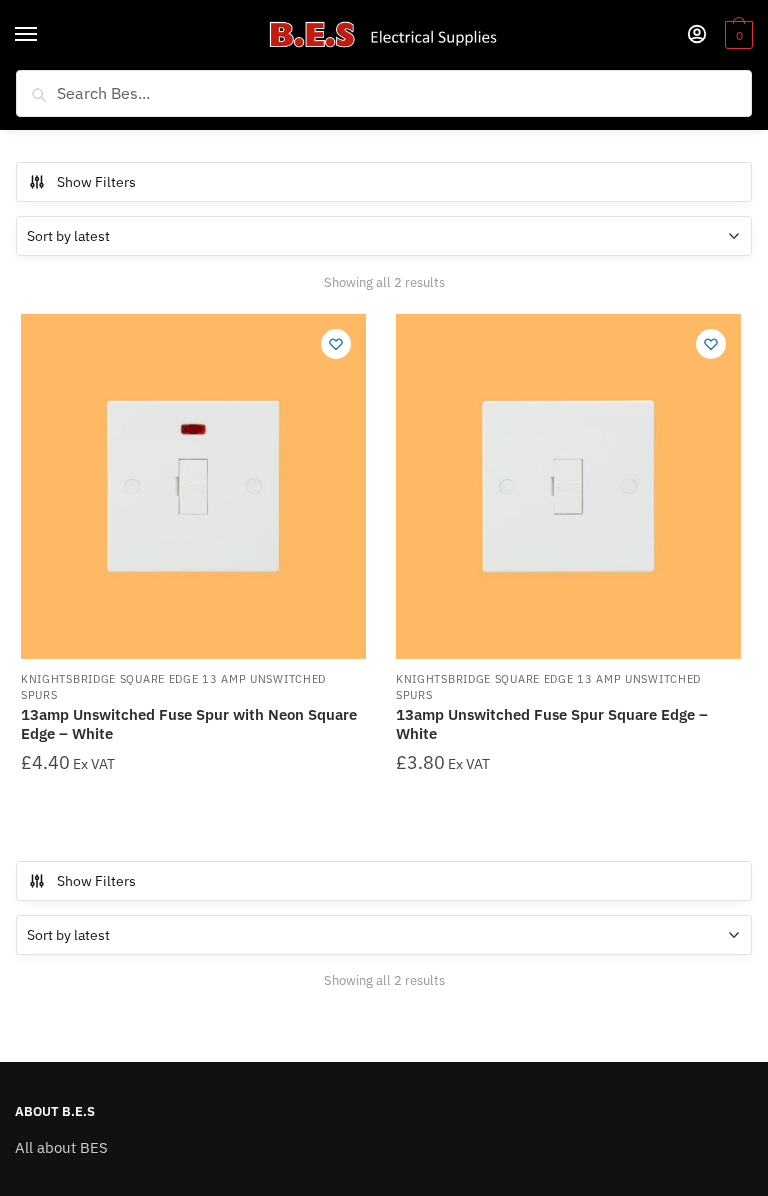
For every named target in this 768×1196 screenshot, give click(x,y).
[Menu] (45, 35)
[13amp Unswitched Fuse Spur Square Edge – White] (568, 486)
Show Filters (96, 182)
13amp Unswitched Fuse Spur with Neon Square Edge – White (189, 724)
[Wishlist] (336, 344)
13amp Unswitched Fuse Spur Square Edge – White (552, 724)
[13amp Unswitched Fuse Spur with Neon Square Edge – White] (193, 486)
